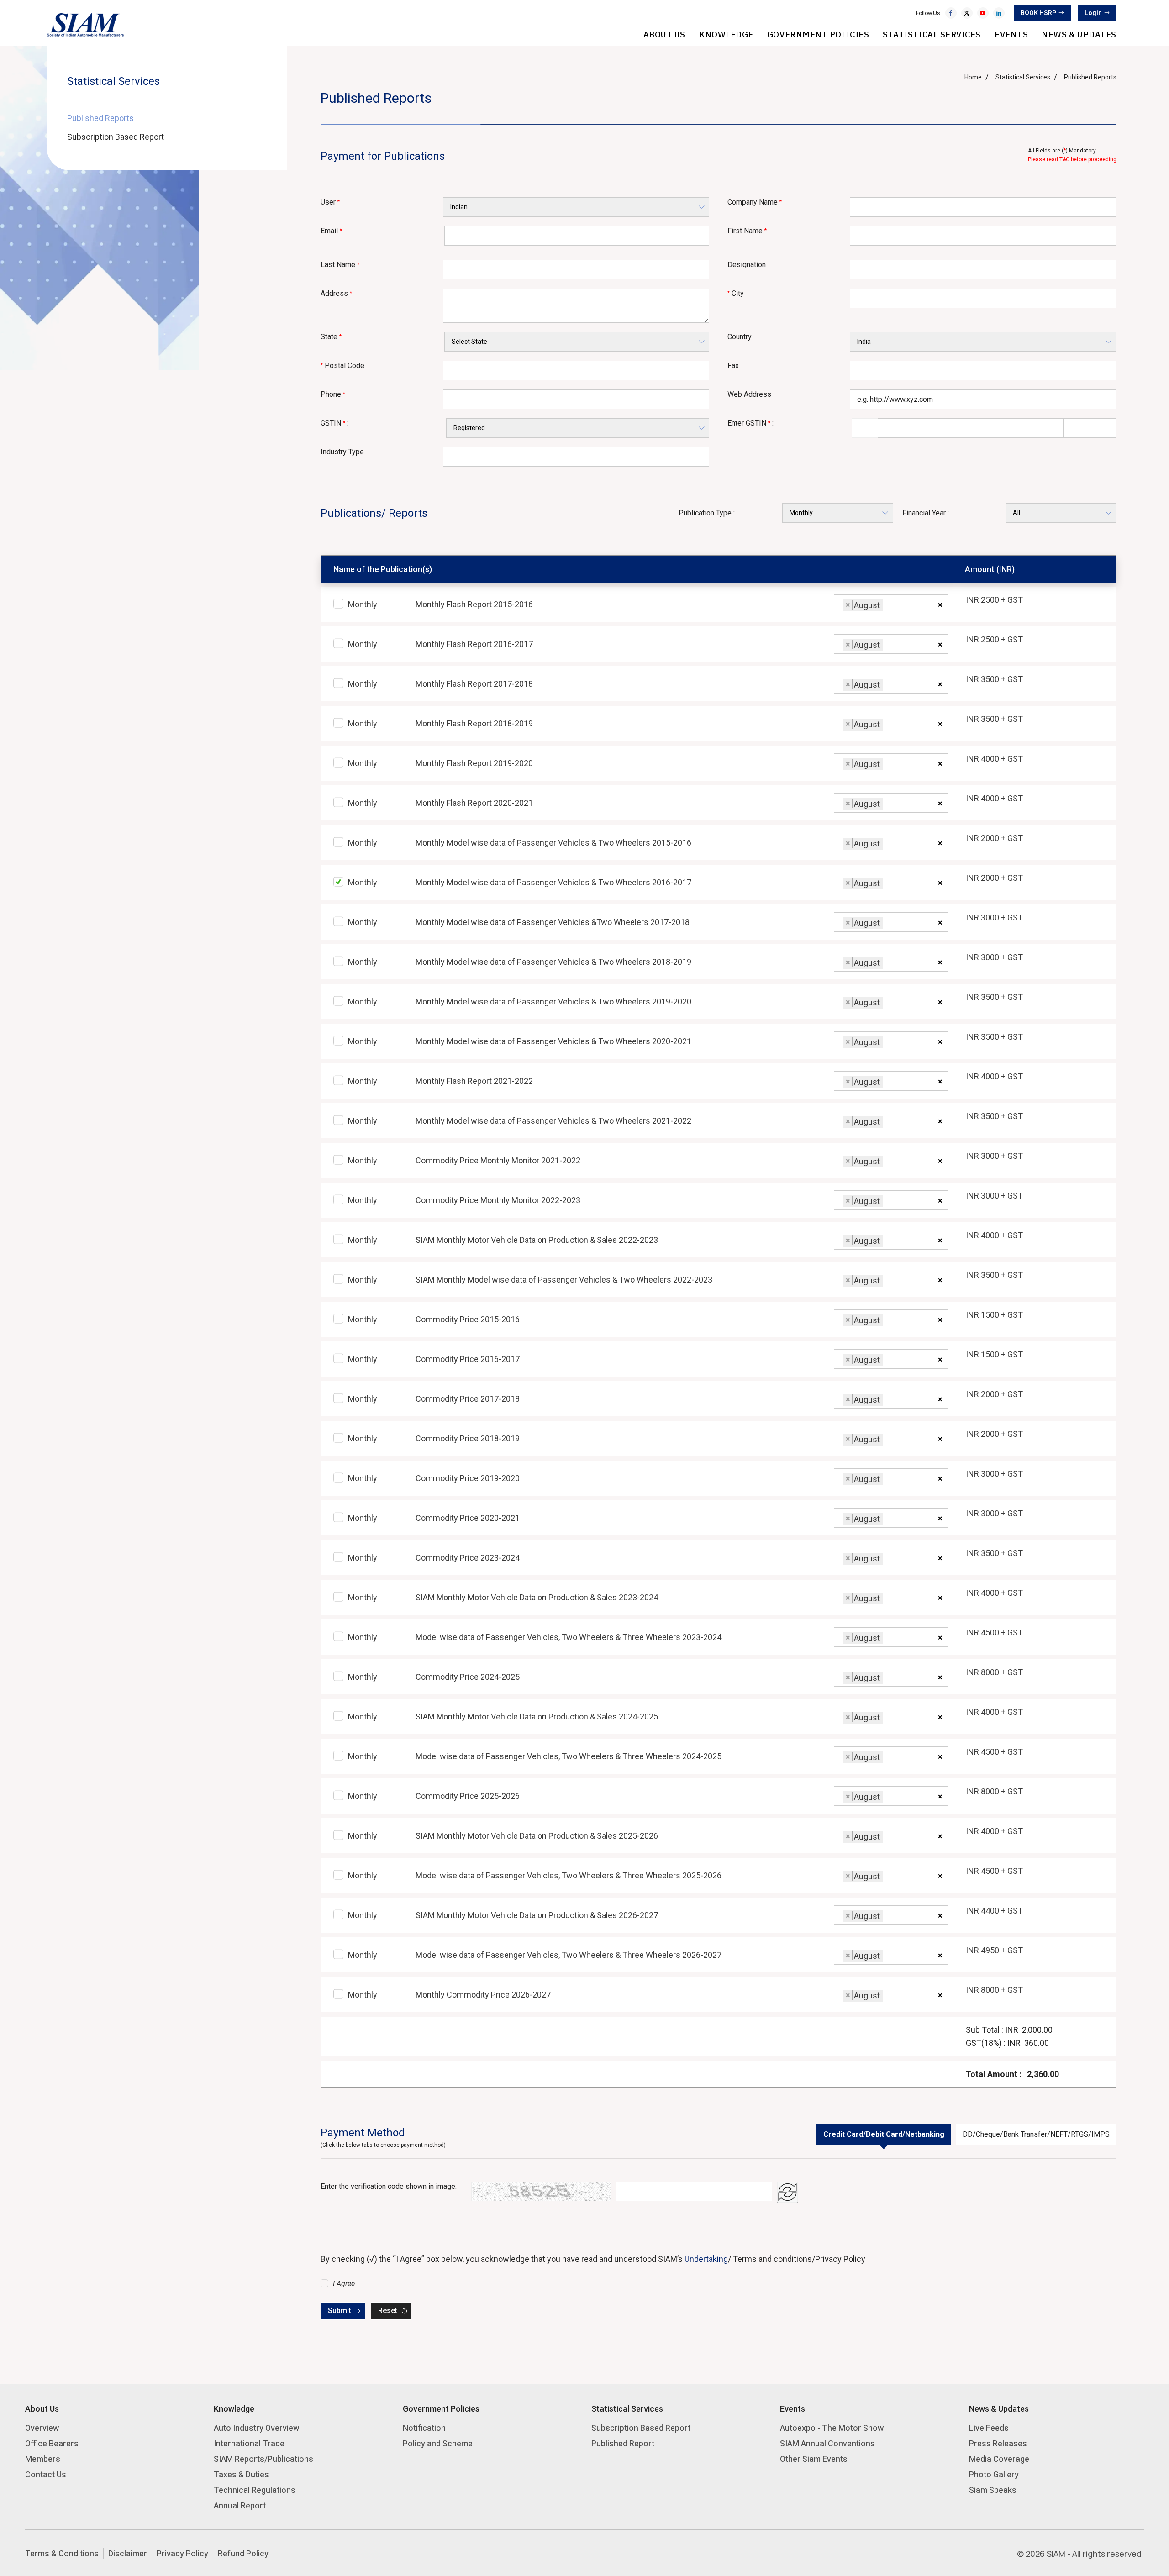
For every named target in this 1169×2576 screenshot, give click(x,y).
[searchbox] (888, 607)
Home (973, 77)
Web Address (749, 394)
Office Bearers (52, 2443)
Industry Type (342, 452)
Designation (747, 265)
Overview (42, 2428)
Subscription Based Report (116, 137)
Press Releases (998, 2443)
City (736, 293)
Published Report (623, 2443)
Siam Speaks (993, 2490)
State (331, 337)
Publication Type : (707, 513)
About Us (664, 34)
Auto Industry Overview (256, 2428)
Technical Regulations (255, 2490)
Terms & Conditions (62, 2553)
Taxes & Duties (241, 2474)
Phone (333, 394)
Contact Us (46, 2474)
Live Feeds (989, 2428)
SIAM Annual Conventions (827, 2443)
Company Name (755, 202)
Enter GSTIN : (750, 423)
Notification (424, 2428)
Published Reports (100, 118)
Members (43, 2459)
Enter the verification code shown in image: (389, 2186)
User (330, 202)
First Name (747, 231)
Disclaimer (128, 2553)
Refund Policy (243, 2553)
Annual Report (240, 2505)
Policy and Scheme (438, 2443)
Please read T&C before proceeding (1072, 159)
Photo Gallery (994, 2474)
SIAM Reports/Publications (263, 2459)
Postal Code (342, 365)
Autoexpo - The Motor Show (832, 2428)
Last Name (340, 265)
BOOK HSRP (1038, 13)
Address (336, 293)
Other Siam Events (814, 2459)
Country (740, 337)
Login (1093, 13)
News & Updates (1079, 34)
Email (331, 231)
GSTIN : (334, 423)
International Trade (249, 2443)
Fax (733, 365)
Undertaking (706, 2259)
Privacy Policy (182, 2553)
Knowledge (726, 34)
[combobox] (891, 604)
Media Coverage (999, 2459)
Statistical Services (932, 34)
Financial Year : (926, 513)
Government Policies (818, 34)
